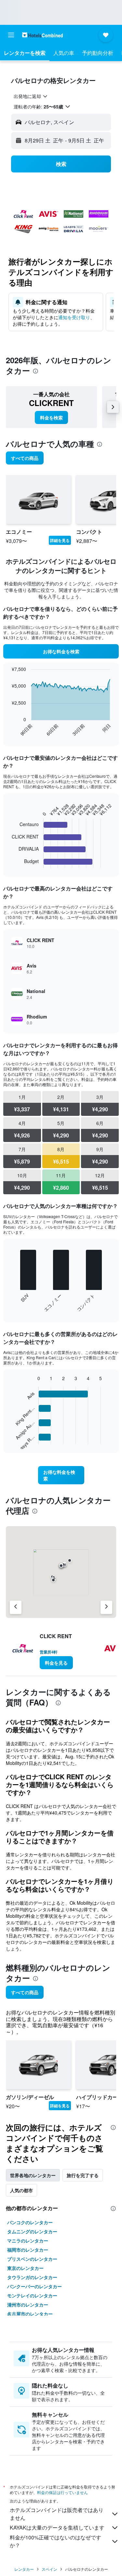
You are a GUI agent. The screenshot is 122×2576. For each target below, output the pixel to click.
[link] (51, 417)
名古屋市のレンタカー (30, 2314)
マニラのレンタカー (28, 2241)
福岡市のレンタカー (28, 2250)
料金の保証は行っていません (62, 2492)
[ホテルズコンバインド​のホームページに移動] (42, 35)
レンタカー (24, 2569)
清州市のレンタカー (28, 2305)
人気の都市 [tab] (21, 2190)
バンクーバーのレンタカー (34, 2286)
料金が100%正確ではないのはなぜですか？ (55, 2541)
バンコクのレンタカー (30, 2222)
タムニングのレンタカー (32, 2231)
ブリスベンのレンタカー (32, 2259)
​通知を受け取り (74, 317)
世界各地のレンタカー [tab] (33, 2175)
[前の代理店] (16, 1607)
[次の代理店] (106, 1607)
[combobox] (31, 96)
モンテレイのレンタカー (32, 2295)
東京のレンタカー (25, 2268)
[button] (11, 35)
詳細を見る (60, 540)
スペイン (49, 2569)
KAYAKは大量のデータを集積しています (57, 2527)
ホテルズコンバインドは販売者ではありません (57, 2514)
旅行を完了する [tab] (83, 2175)
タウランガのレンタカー (32, 2277)
